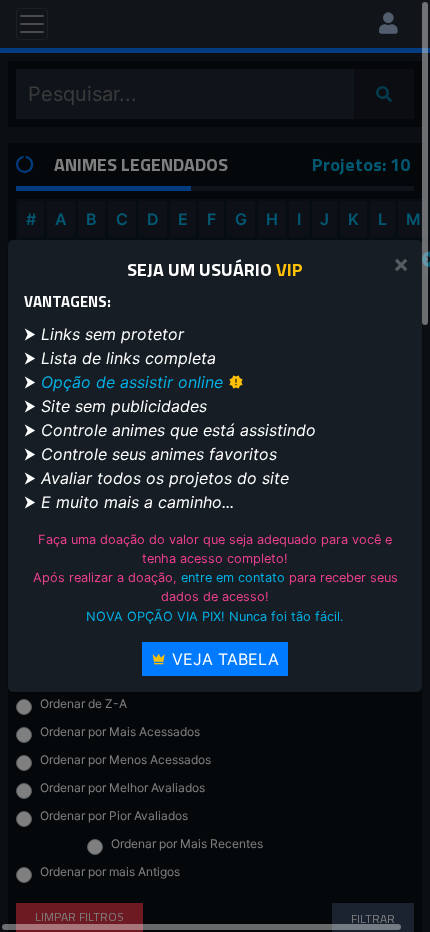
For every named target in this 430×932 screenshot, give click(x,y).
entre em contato (233, 577)
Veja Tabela (223, 659)
